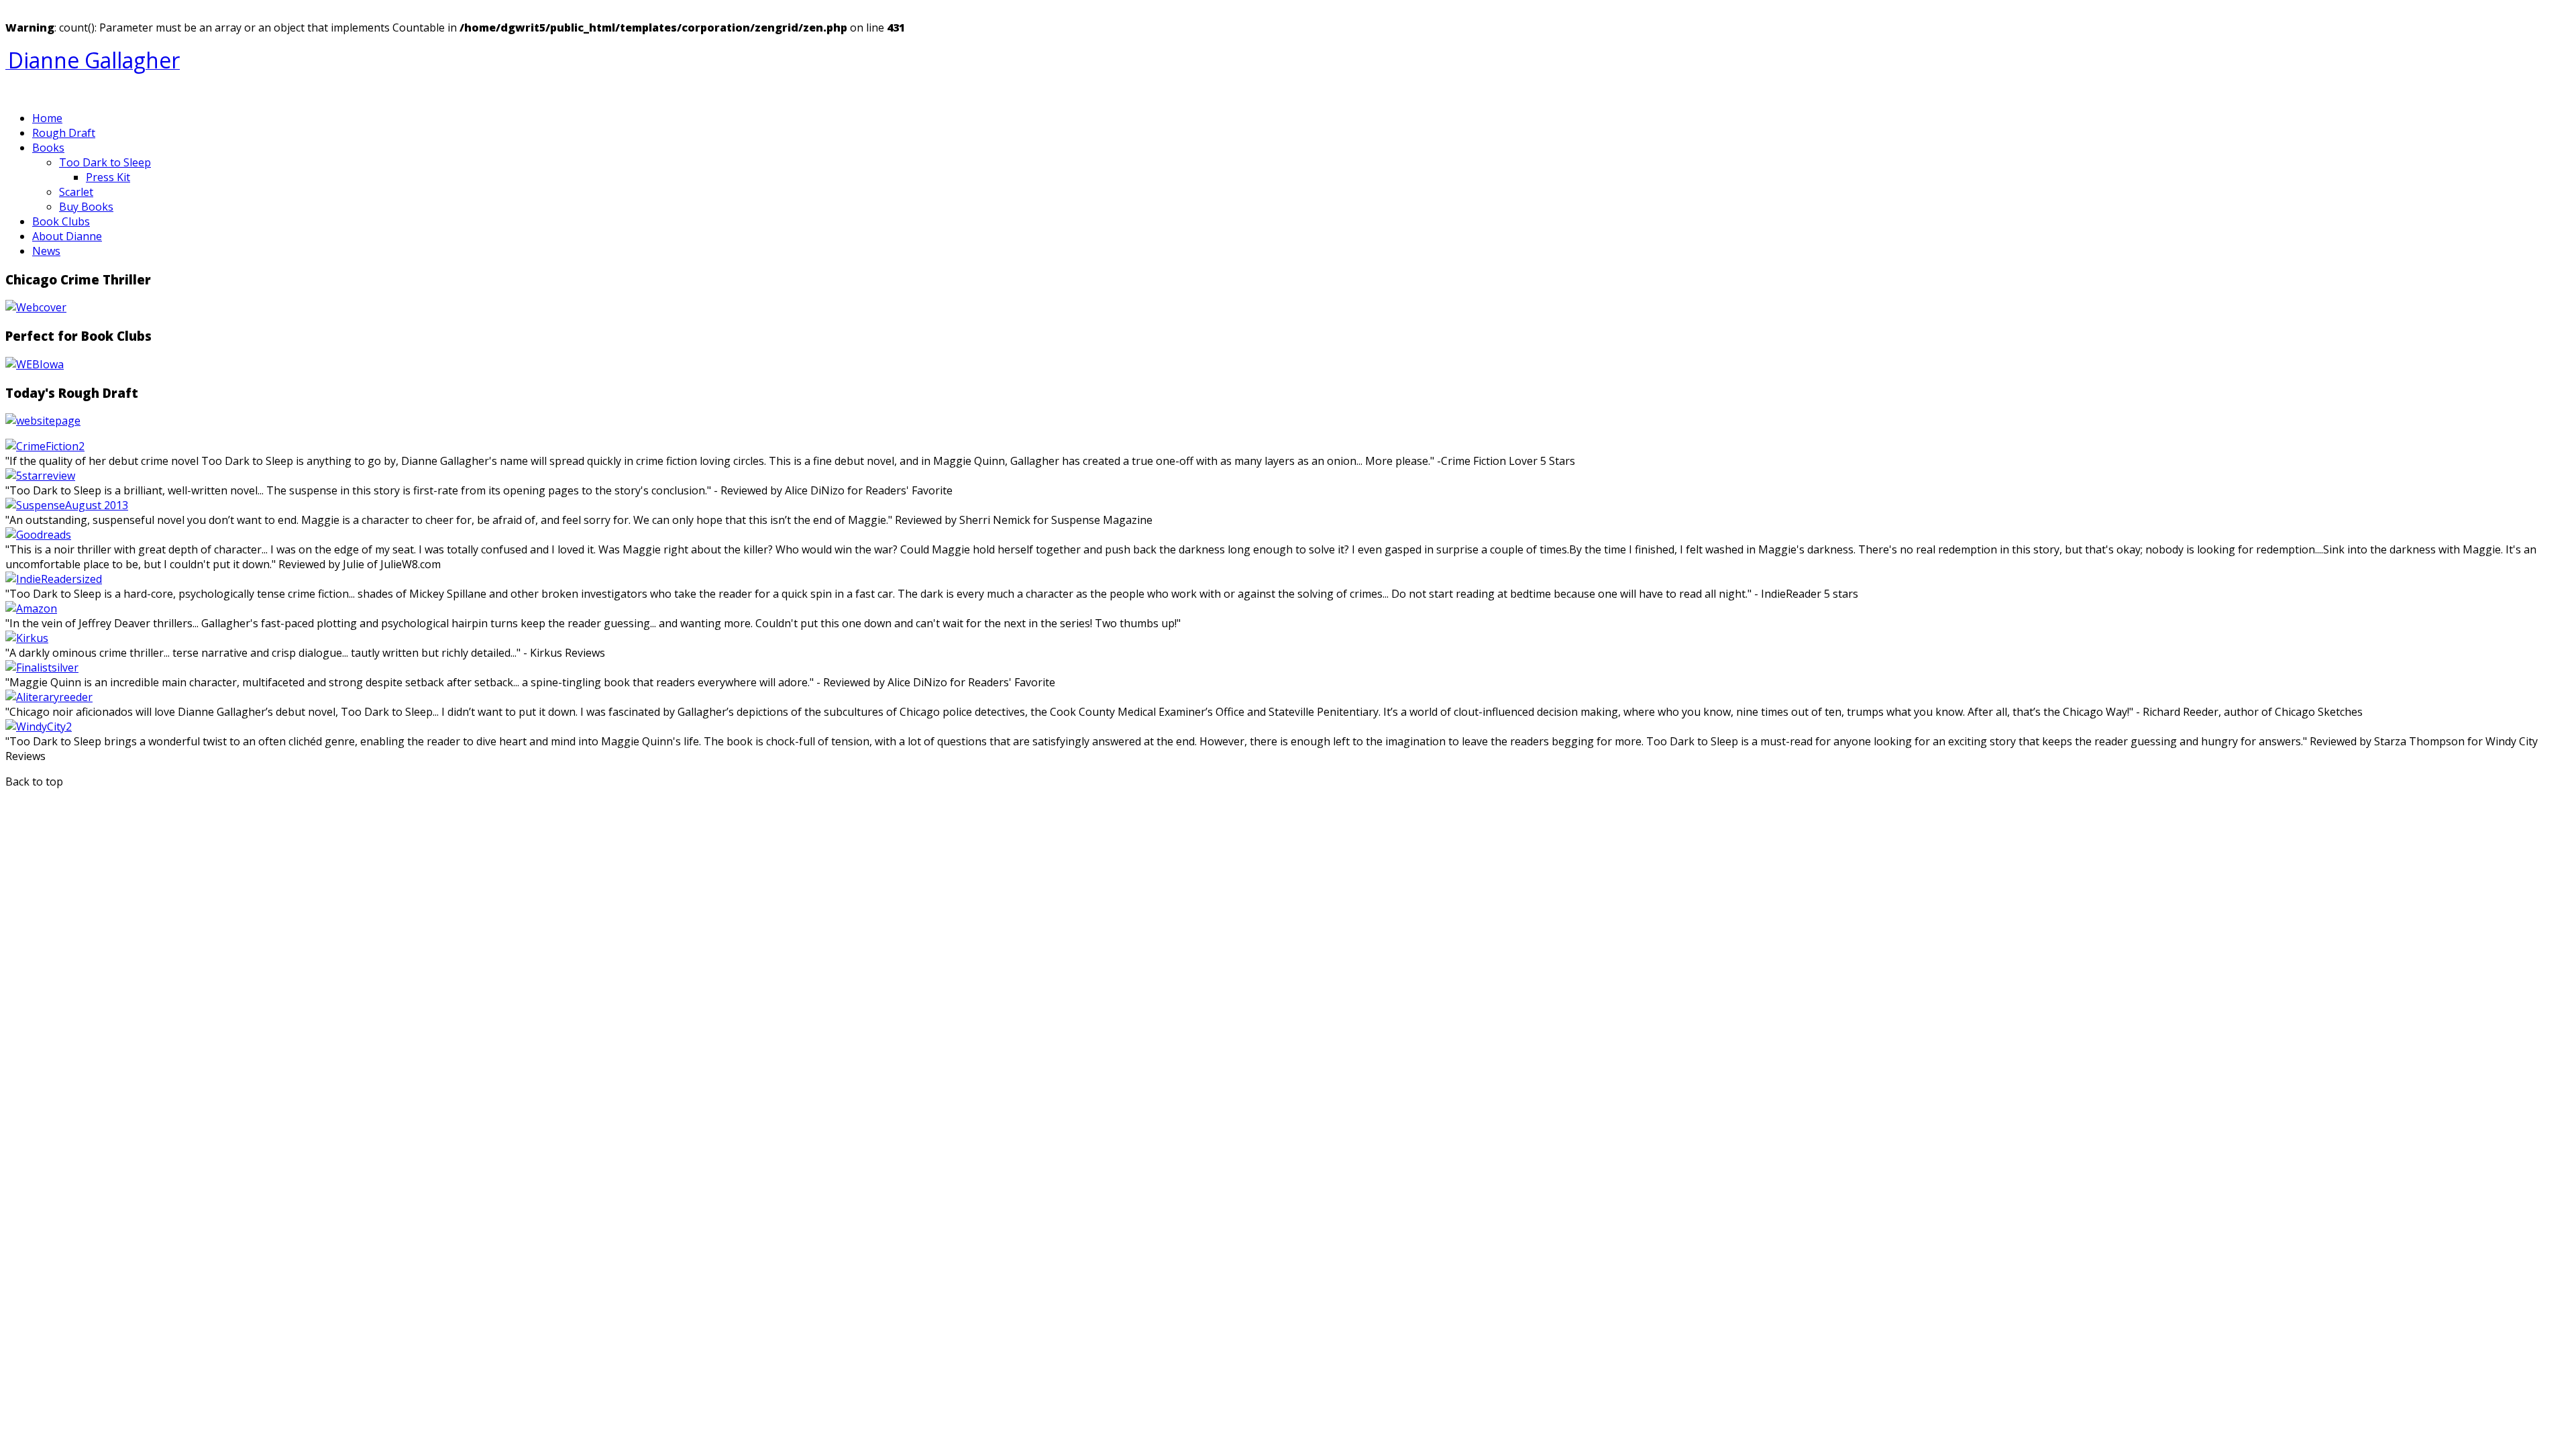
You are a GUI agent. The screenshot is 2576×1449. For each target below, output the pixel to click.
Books (48, 148)
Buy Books (86, 207)
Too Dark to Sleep (105, 162)
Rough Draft (64, 133)
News (46, 251)
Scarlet (76, 192)
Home (47, 118)
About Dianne (67, 236)
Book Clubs (61, 221)
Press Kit (108, 177)
